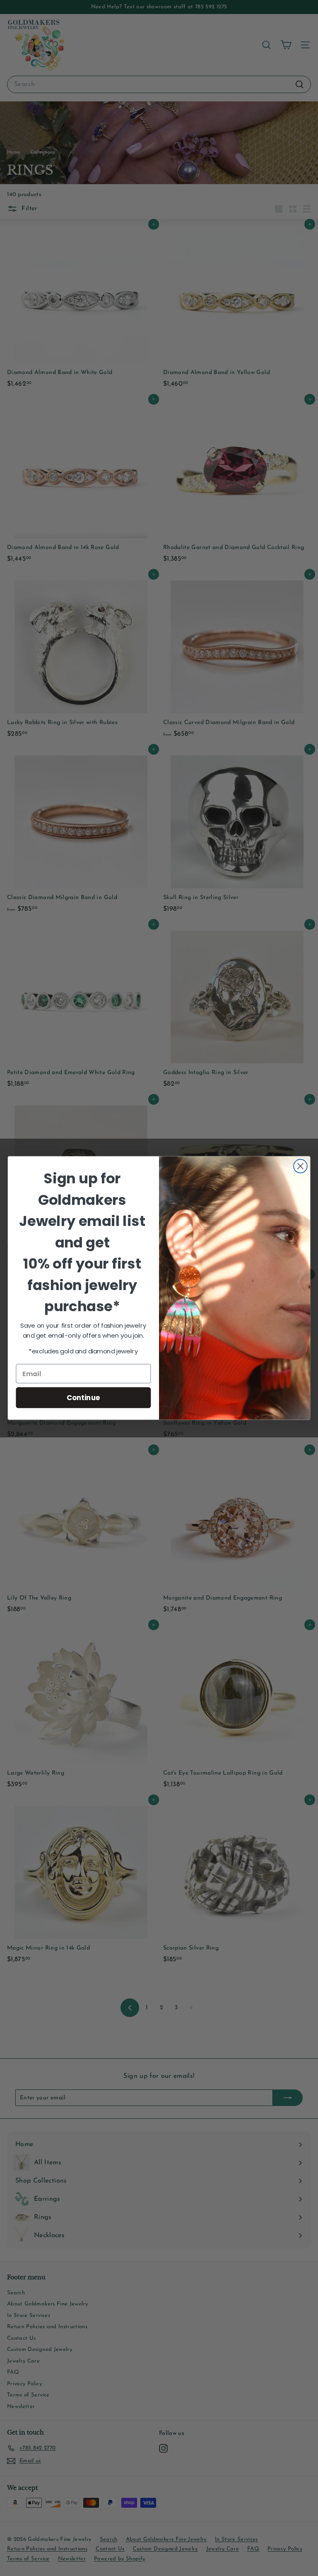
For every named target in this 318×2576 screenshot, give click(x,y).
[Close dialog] (300, 1166)
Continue (83, 1397)
